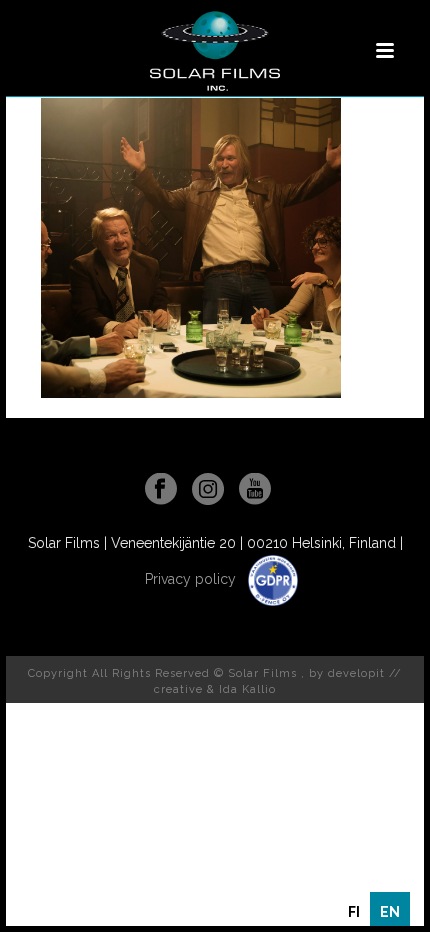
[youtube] (255, 490)
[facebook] (161, 490)
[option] (354, 912)
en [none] (390, 912)
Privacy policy (192, 579)
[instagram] (208, 490)
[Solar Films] (215, 51)
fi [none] (354, 912)
